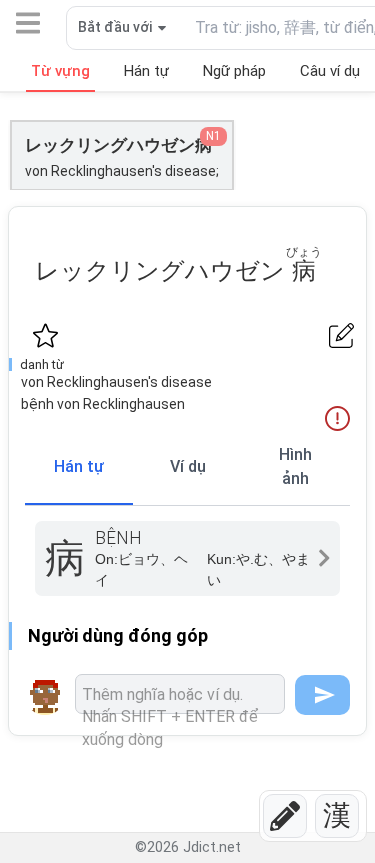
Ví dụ (188, 466)
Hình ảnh (295, 466)
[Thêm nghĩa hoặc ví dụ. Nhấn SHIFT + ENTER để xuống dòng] (180, 694)
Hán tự (79, 466)
